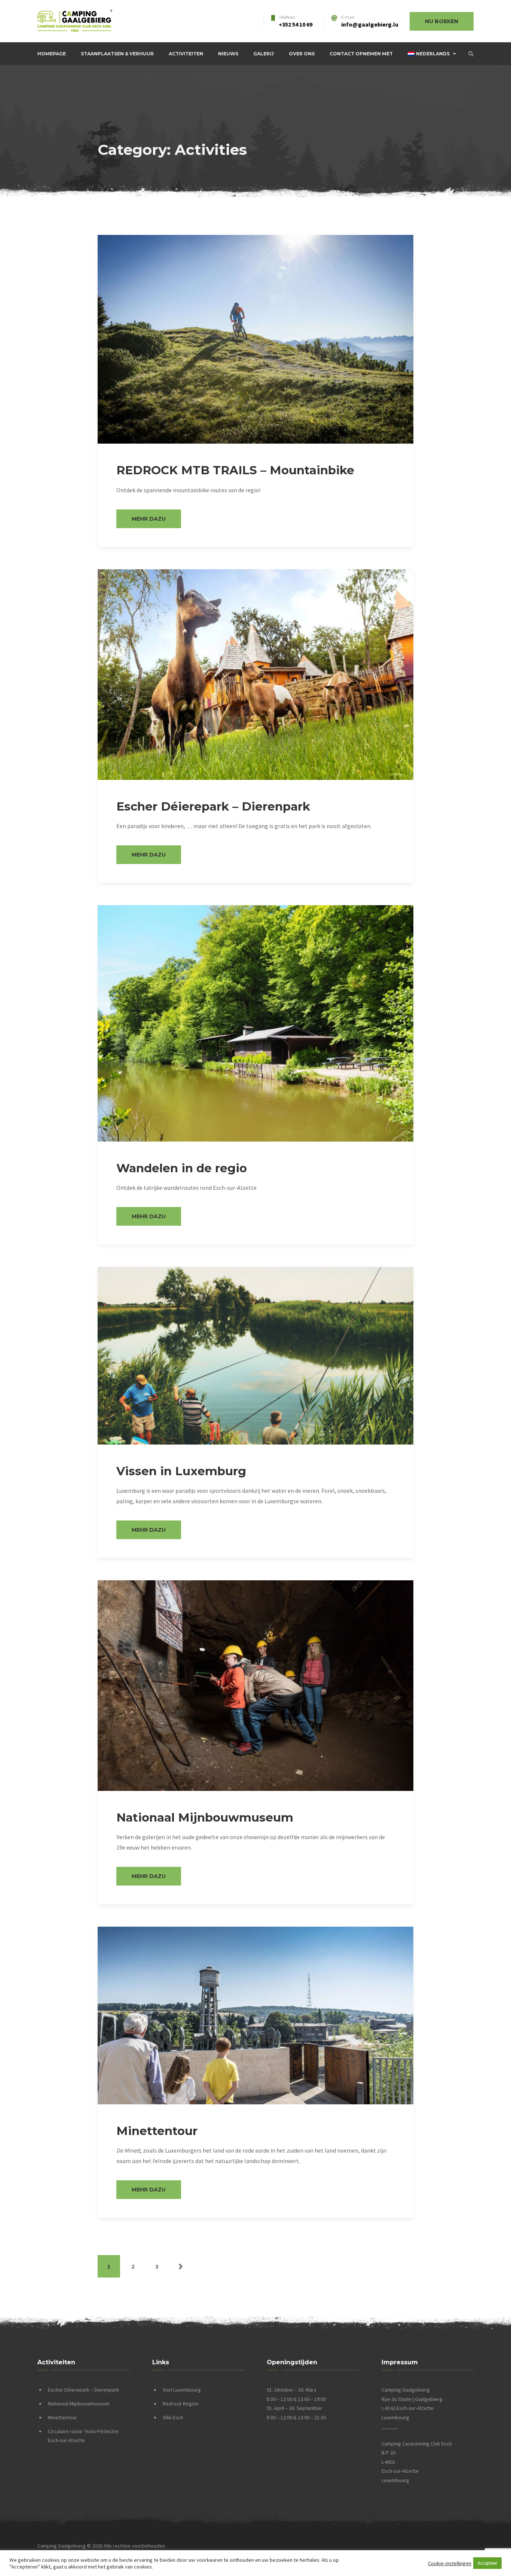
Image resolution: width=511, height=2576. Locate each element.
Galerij (264, 54)
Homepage (52, 54)
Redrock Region (181, 2404)
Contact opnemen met (361, 54)
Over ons (302, 54)
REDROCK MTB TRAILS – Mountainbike (235, 470)
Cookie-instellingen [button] (450, 2563)
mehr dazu (149, 519)
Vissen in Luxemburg (181, 1471)
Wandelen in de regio (182, 1168)
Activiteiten (186, 54)
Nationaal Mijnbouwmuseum (205, 1817)
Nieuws (228, 54)
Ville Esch (173, 2417)
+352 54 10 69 (296, 24)
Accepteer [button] (487, 2563)
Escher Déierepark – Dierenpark (213, 806)
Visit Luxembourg (182, 2390)
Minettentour (157, 2131)
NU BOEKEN (442, 21)
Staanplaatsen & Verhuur (117, 54)
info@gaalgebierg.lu (370, 24)
